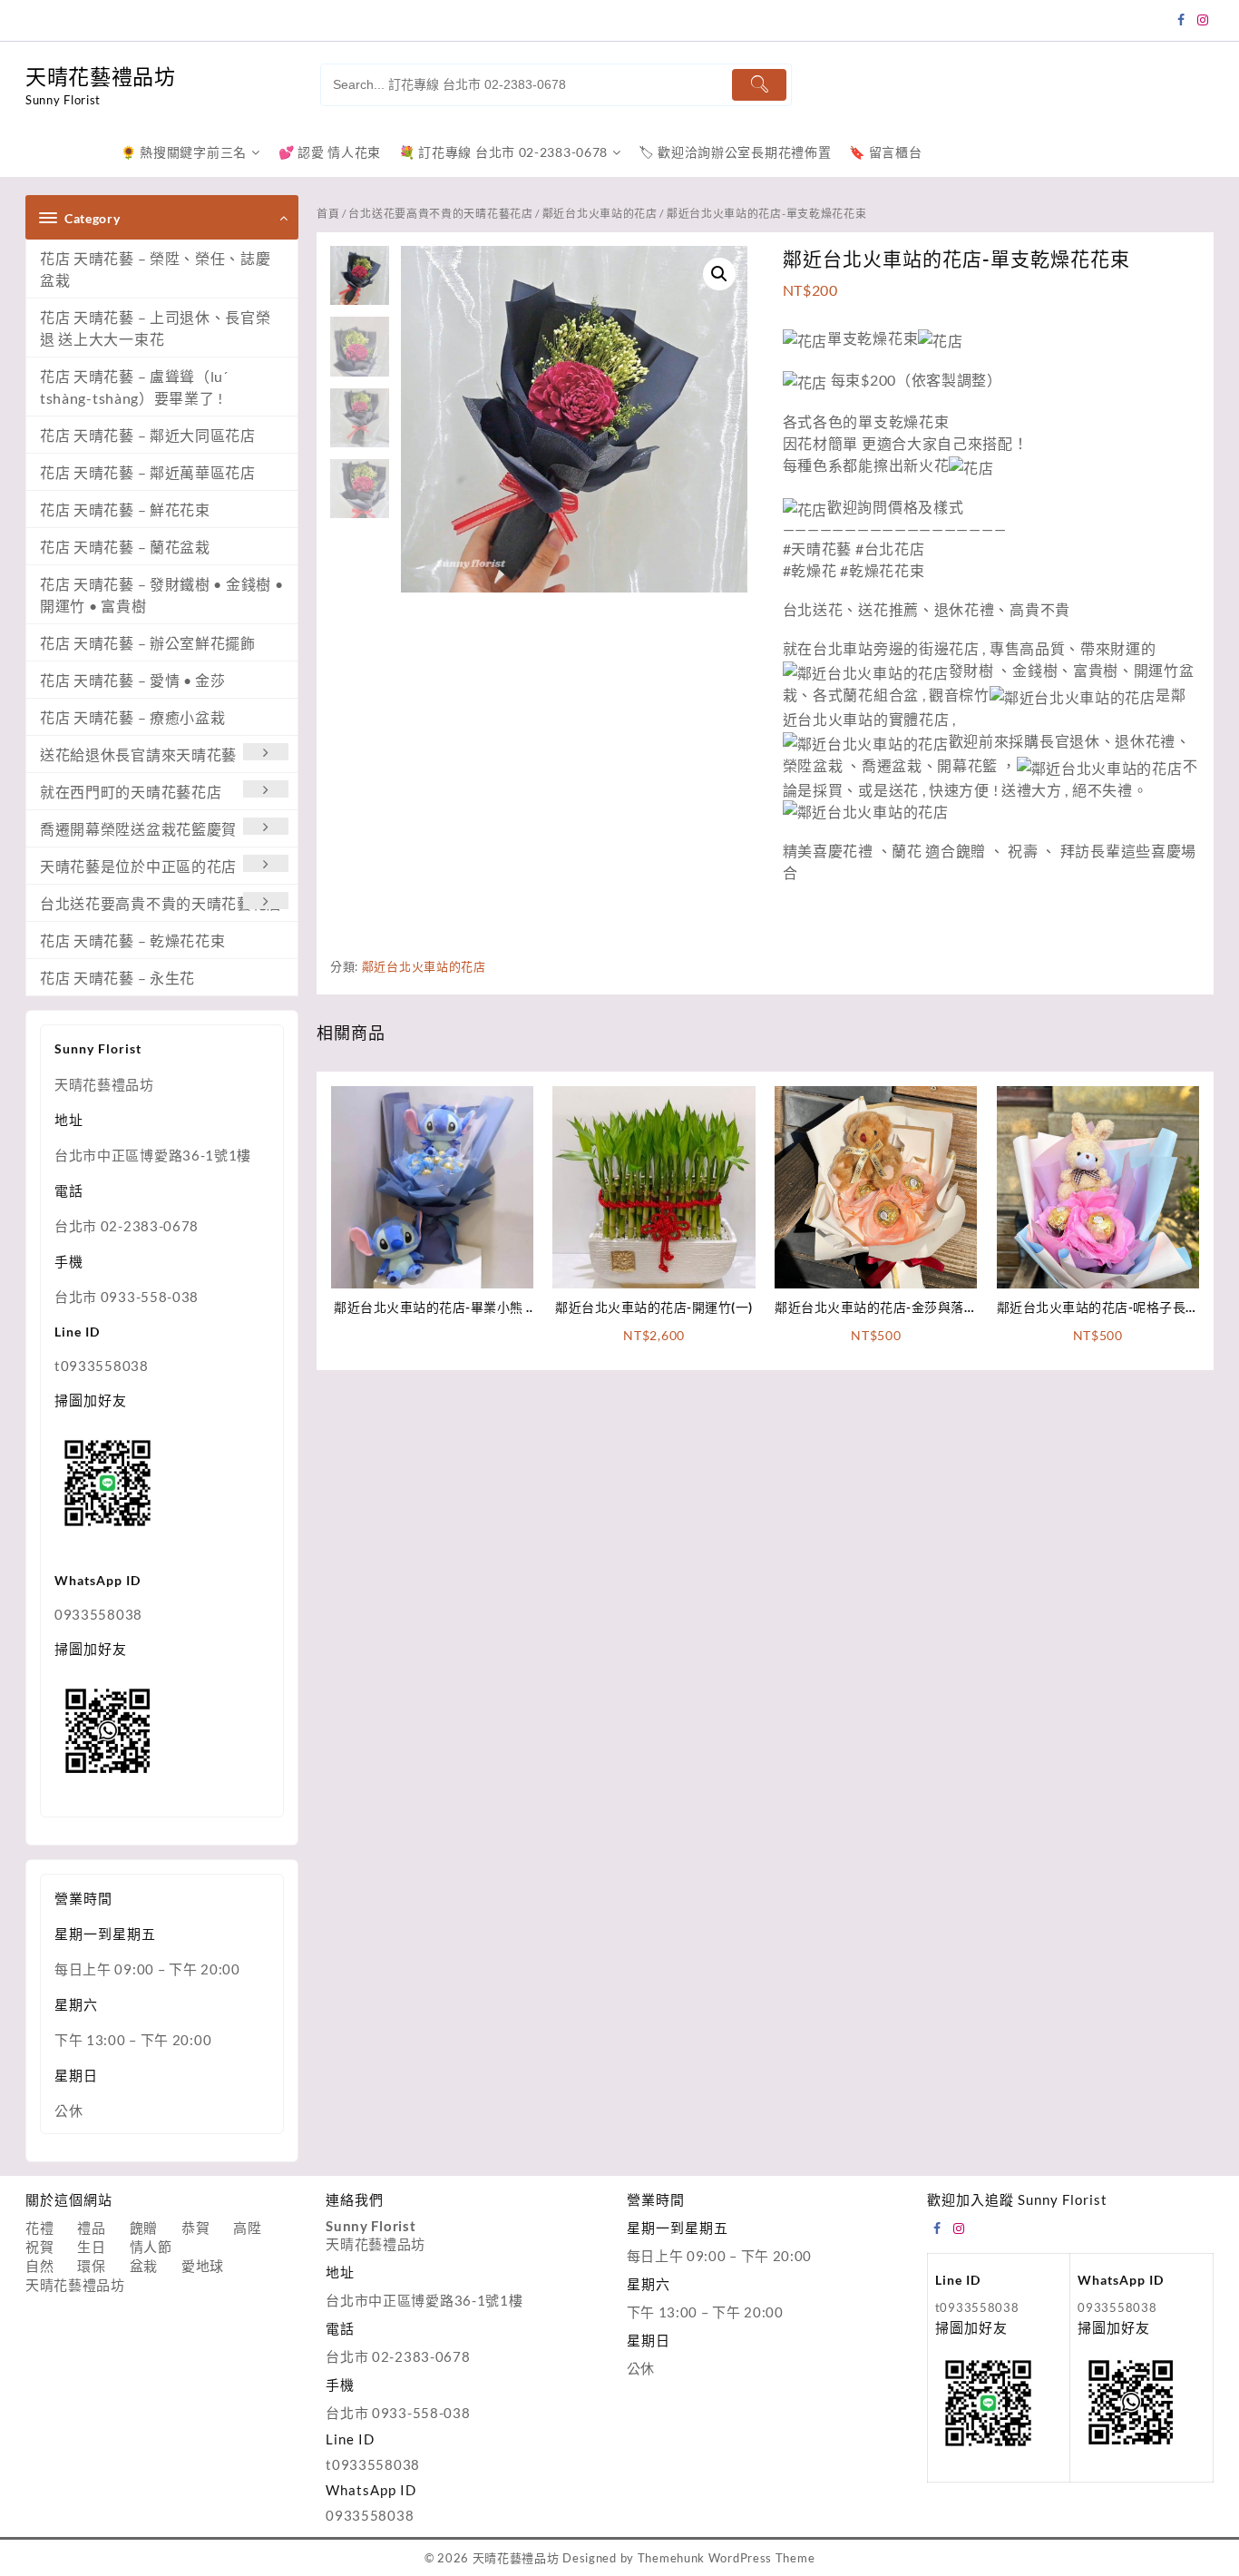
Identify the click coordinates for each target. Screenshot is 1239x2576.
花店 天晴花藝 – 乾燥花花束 (133, 940)
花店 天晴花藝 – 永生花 (117, 978)
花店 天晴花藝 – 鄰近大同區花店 (148, 435)
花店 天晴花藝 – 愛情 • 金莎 (133, 680)
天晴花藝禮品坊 (101, 76)
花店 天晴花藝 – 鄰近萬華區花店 (148, 472)
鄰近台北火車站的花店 (600, 214)
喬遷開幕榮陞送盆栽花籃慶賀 (138, 829)
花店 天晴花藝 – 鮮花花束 (125, 509)
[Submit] (759, 85)
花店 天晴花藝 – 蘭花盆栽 (125, 547)
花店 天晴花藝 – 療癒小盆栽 (133, 717)
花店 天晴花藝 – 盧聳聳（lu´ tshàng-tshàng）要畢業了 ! (134, 387)
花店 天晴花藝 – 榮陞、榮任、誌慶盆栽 (156, 269)
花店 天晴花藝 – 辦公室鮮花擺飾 (148, 643)
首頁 (328, 214)
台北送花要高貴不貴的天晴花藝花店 (161, 903)
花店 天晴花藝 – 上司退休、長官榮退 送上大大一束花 (156, 328)
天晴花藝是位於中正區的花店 (138, 866)
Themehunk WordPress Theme (727, 2558)
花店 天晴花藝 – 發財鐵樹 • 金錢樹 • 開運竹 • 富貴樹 (161, 595)
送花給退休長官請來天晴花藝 (138, 754)
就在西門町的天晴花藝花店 (131, 792)
